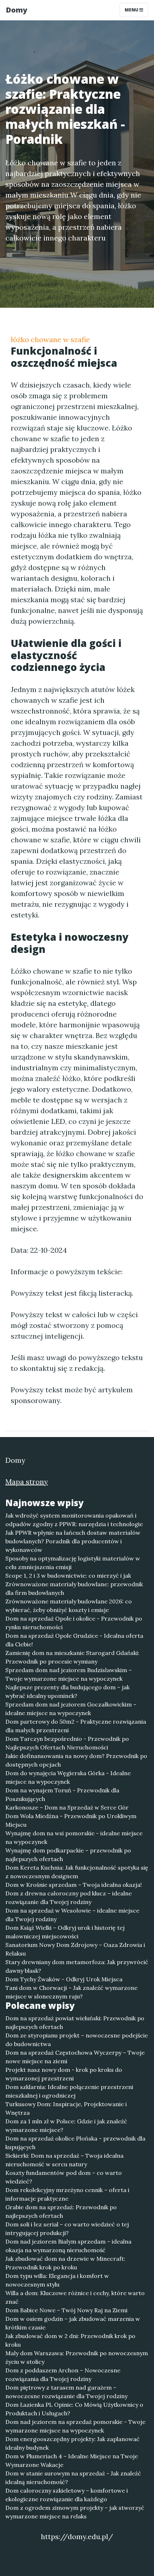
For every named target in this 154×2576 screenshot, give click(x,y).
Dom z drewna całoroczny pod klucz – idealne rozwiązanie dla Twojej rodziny (69, 1898)
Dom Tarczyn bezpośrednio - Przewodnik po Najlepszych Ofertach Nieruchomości (67, 1743)
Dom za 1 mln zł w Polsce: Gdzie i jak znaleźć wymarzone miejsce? (66, 2125)
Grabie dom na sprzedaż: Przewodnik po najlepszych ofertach (61, 2211)
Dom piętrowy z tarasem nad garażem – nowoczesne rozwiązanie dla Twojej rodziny (66, 2392)
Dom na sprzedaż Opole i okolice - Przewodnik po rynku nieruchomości (74, 1623)
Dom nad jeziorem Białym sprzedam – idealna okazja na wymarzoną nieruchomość (68, 2246)
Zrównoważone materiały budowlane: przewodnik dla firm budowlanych (74, 1588)
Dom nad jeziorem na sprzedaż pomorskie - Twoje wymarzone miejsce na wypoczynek (75, 2426)
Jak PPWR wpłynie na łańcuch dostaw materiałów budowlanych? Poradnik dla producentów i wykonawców (73, 1541)
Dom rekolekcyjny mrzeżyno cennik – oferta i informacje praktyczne (67, 2194)
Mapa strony (27, 1482)
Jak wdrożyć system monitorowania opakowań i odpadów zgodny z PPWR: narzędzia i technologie (74, 1520)
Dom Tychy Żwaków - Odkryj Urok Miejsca (64, 1979)
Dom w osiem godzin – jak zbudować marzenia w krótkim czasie (73, 2323)
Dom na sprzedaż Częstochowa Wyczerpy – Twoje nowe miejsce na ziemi (75, 2057)
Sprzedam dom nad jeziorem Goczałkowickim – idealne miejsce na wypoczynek (71, 1709)
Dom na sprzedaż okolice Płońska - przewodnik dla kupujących (75, 2143)
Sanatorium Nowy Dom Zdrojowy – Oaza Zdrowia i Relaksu (75, 1949)
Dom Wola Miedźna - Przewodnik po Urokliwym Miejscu (71, 1820)
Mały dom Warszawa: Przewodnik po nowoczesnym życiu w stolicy (77, 2357)
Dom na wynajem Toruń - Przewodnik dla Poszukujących (62, 1795)
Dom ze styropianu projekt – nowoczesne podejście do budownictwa (77, 2040)
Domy (16, 10)
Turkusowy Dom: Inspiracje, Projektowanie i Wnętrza (66, 2108)
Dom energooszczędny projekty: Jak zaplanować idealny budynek (73, 2443)
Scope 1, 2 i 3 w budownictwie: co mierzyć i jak (68, 1576)
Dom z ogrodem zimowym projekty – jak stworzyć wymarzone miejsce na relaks (75, 2512)
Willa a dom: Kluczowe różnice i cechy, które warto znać (75, 2297)
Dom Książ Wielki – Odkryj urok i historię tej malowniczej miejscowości (65, 1932)
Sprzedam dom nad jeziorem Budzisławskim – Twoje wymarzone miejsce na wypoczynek (69, 1674)
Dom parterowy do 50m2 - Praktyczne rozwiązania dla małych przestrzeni (76, 1726)
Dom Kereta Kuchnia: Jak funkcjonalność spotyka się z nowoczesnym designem (77, 1872)
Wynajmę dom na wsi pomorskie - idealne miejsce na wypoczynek (74, 1837)
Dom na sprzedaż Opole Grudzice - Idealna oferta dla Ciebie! (74, 1640)
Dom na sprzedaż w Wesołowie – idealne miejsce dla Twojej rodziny (72, 1915)
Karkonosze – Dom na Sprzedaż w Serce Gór (67, 1807)
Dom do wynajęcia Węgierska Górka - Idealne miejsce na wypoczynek (68, 1777)
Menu (132, 10)
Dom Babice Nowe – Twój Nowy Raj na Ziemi (66, 2310)
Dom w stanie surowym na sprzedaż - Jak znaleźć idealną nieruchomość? (73, 2478)
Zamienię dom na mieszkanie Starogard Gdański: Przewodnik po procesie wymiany (72, 1657)
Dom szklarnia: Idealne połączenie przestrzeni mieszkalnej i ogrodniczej (69, 2091)
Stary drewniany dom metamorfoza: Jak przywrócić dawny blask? (77, 1966)
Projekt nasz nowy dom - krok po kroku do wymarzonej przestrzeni (64, 2074)
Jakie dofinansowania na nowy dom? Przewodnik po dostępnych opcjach (76, 1760)
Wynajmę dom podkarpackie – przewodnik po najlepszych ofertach (68, 1855)
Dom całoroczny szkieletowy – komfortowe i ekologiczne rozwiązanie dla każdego (67, 2495)
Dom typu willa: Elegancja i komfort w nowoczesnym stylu (57, 2280)
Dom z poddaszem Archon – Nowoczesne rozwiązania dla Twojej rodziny (63, 2375)
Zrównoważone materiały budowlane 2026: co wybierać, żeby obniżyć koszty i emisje (69, 1606)
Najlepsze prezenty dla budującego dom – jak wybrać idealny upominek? (68, 1691)
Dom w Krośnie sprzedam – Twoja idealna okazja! (74, 1885)
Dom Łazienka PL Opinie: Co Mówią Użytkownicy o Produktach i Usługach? (74, 2409)
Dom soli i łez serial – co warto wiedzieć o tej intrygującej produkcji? (67, 2229)
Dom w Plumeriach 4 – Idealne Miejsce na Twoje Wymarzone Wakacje (72, 2460)
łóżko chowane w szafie (50, 339)
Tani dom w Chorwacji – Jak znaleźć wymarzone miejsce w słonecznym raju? (71, 1992)
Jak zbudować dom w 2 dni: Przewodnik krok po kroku (70, 2340)
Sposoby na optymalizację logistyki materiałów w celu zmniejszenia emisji (73, 1563)
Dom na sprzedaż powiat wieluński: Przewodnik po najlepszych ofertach (75, 2022)
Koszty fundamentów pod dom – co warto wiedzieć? (64, 2177)
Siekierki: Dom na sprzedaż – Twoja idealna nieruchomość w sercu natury (64, 2160)
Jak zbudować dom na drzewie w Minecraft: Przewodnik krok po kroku (65, 2263)
